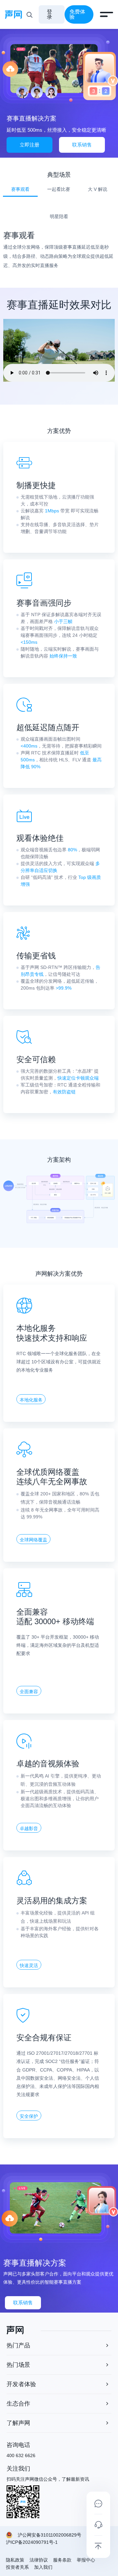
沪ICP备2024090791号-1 (32, 2542)
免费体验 (77, 14)
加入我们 (43, 2567)
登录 (49, 14)
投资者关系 (17, 2567)
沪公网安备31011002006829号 (49, 2535)
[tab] (20, 192)
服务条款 (62, 2560)
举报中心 (86, 2560)
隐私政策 (15, 2560)
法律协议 (39, 2560)
